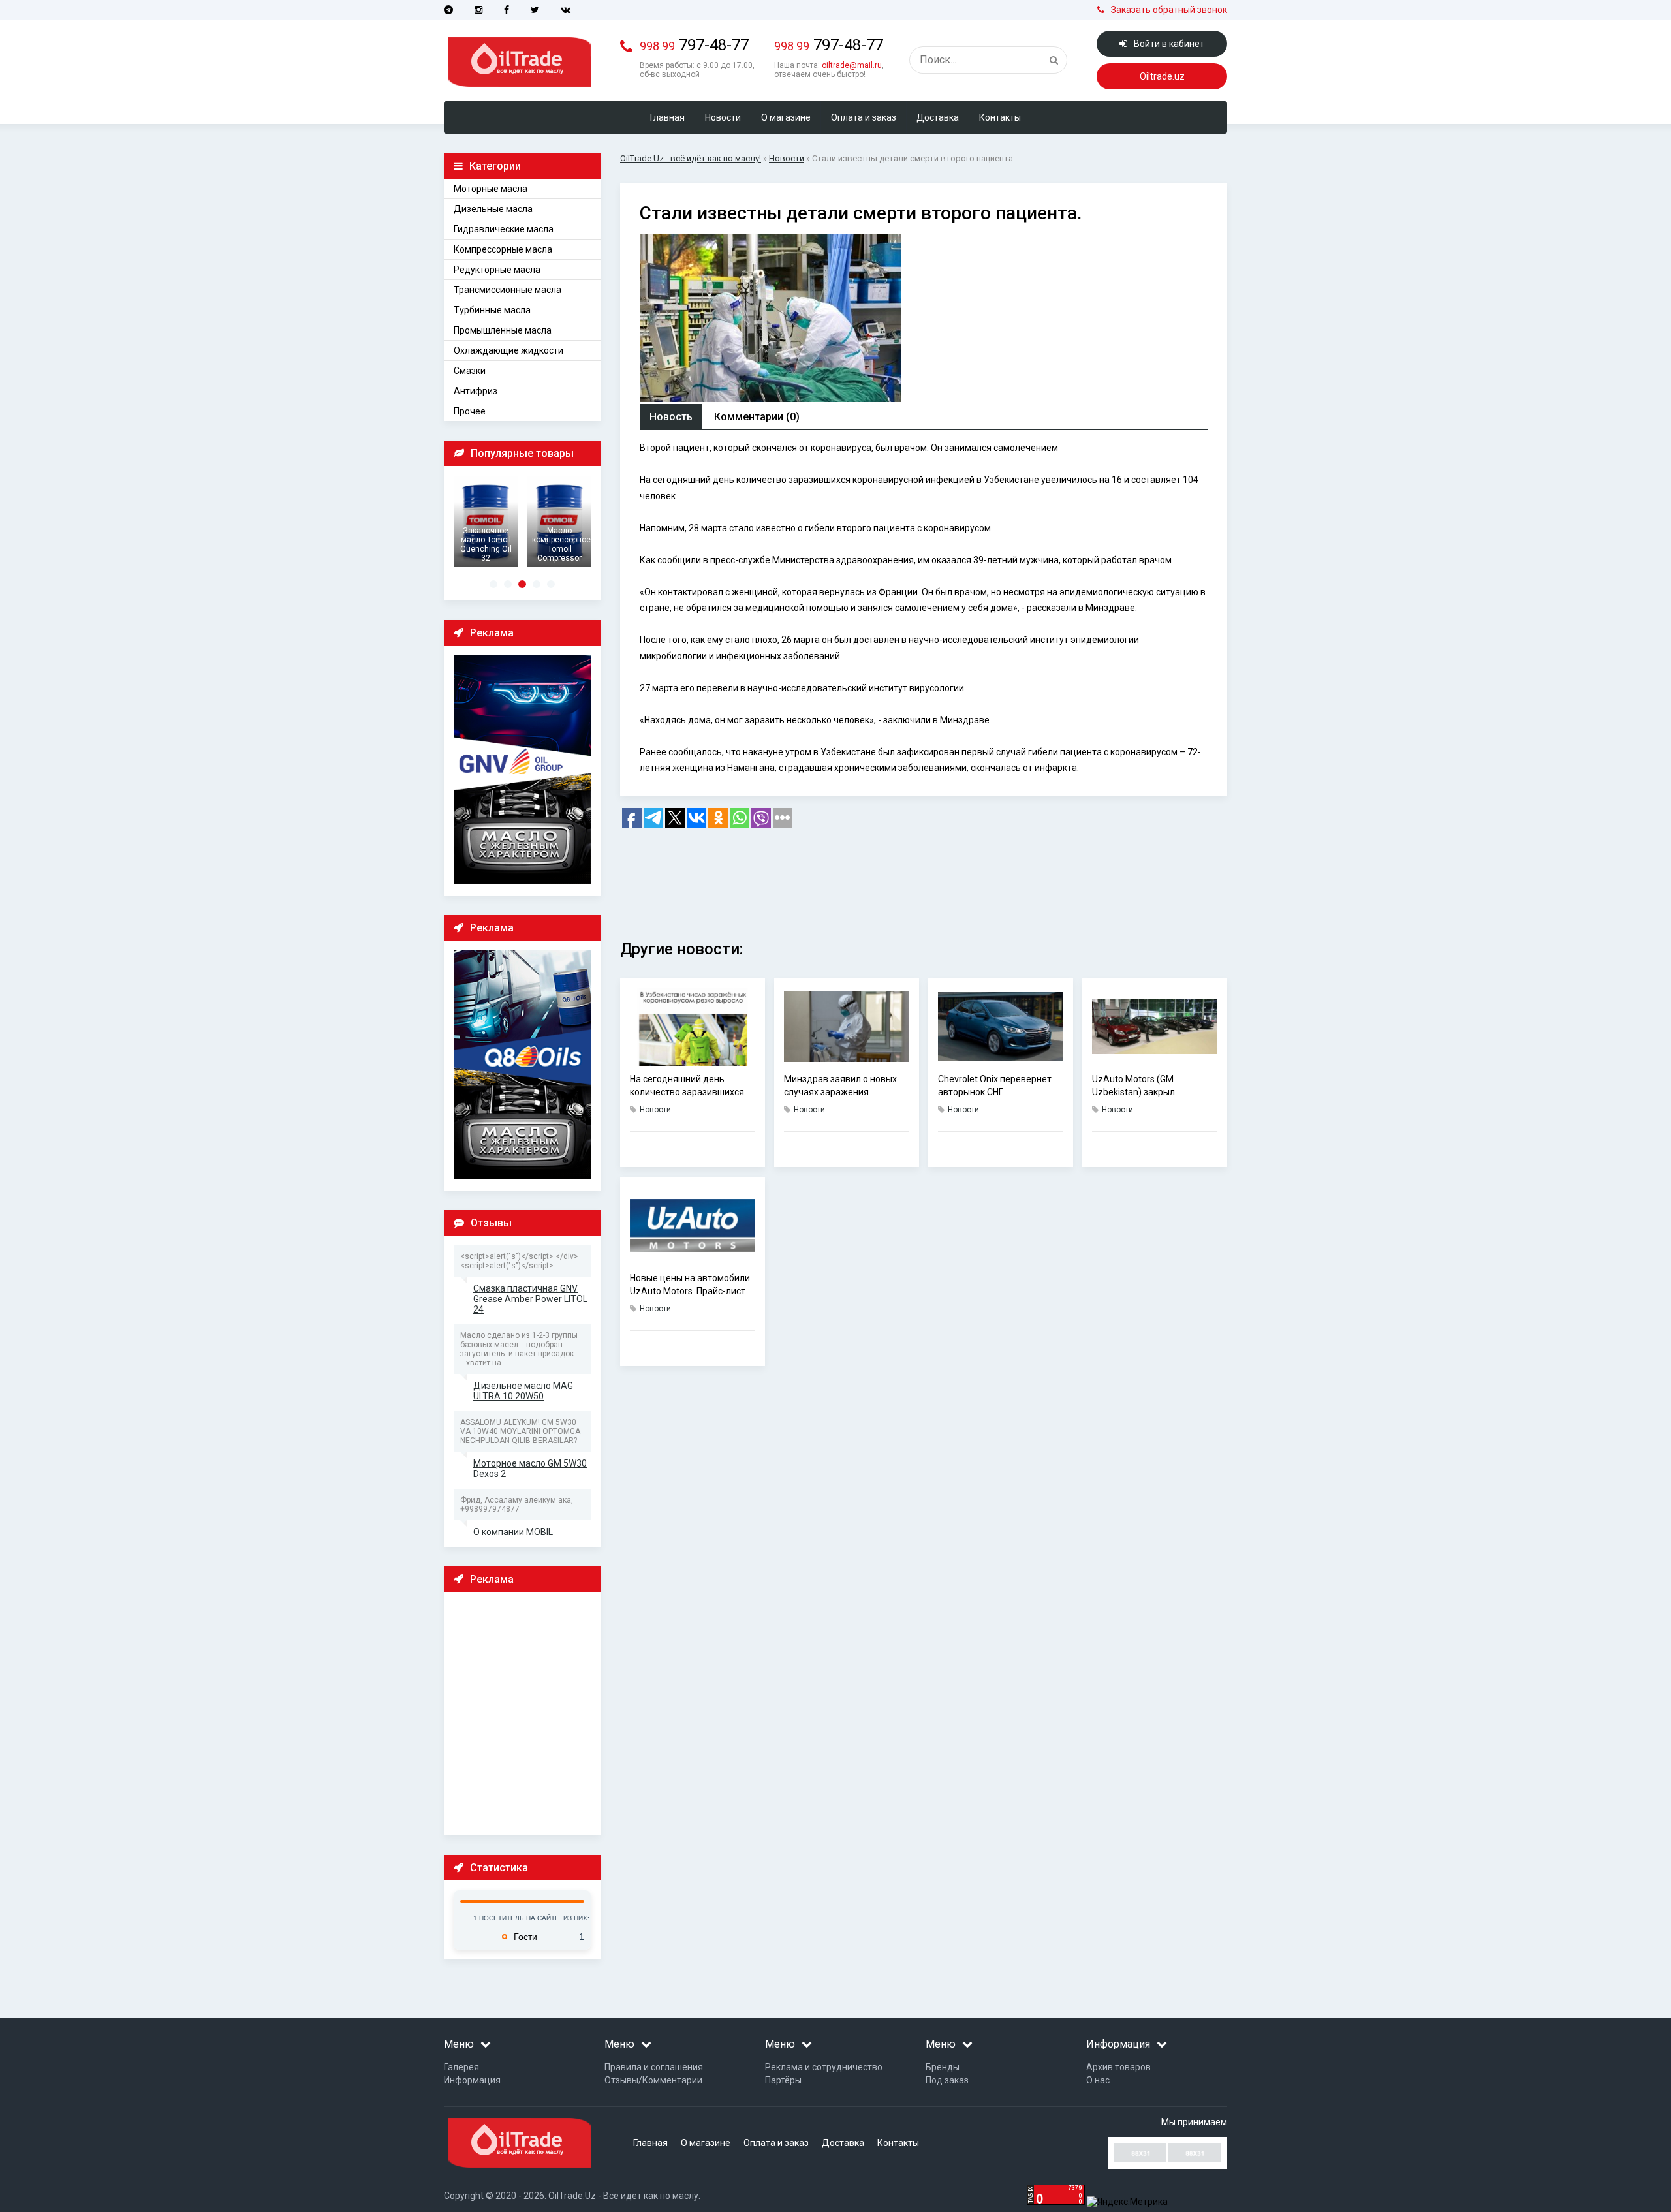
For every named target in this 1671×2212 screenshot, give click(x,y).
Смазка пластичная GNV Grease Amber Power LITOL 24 (530, 1299)
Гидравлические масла (504, 229)
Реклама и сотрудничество (824, 2067)
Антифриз (476, 391)
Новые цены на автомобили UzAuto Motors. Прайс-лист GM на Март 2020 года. (690, 1285)
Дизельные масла (493, 209)
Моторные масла (491, 189)
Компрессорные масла (503, 249)
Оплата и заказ (864, 117)
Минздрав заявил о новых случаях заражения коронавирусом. (840, 1086)
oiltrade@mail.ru (852, 65)
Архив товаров (1118, 2067)
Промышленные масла (503, 330)
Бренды (943, 2067)
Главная (667, 117)
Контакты (1000, 117)
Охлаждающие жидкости (508, 350)
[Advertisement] (525, 1713)
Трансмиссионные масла (508, 290)
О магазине (786, 117)
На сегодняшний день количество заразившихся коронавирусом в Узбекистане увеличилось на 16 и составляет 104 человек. (687, 1086)
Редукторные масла (497, 270)
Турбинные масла (492, 310)
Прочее (470, 411)
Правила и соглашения (654, 2067)
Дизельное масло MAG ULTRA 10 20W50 (523, 1391)
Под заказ (947, 2080)
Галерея (461, 2067)
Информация (472, 2080)
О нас (1098, 2080)
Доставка (938, 117)
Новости (723, 117)
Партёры (783, 2080)
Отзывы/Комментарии (653, 2080)
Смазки (470, 371)
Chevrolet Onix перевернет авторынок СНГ (995, 1085)
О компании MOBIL (513, 1532)
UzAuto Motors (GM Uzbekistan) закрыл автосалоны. (1133, 1086)
